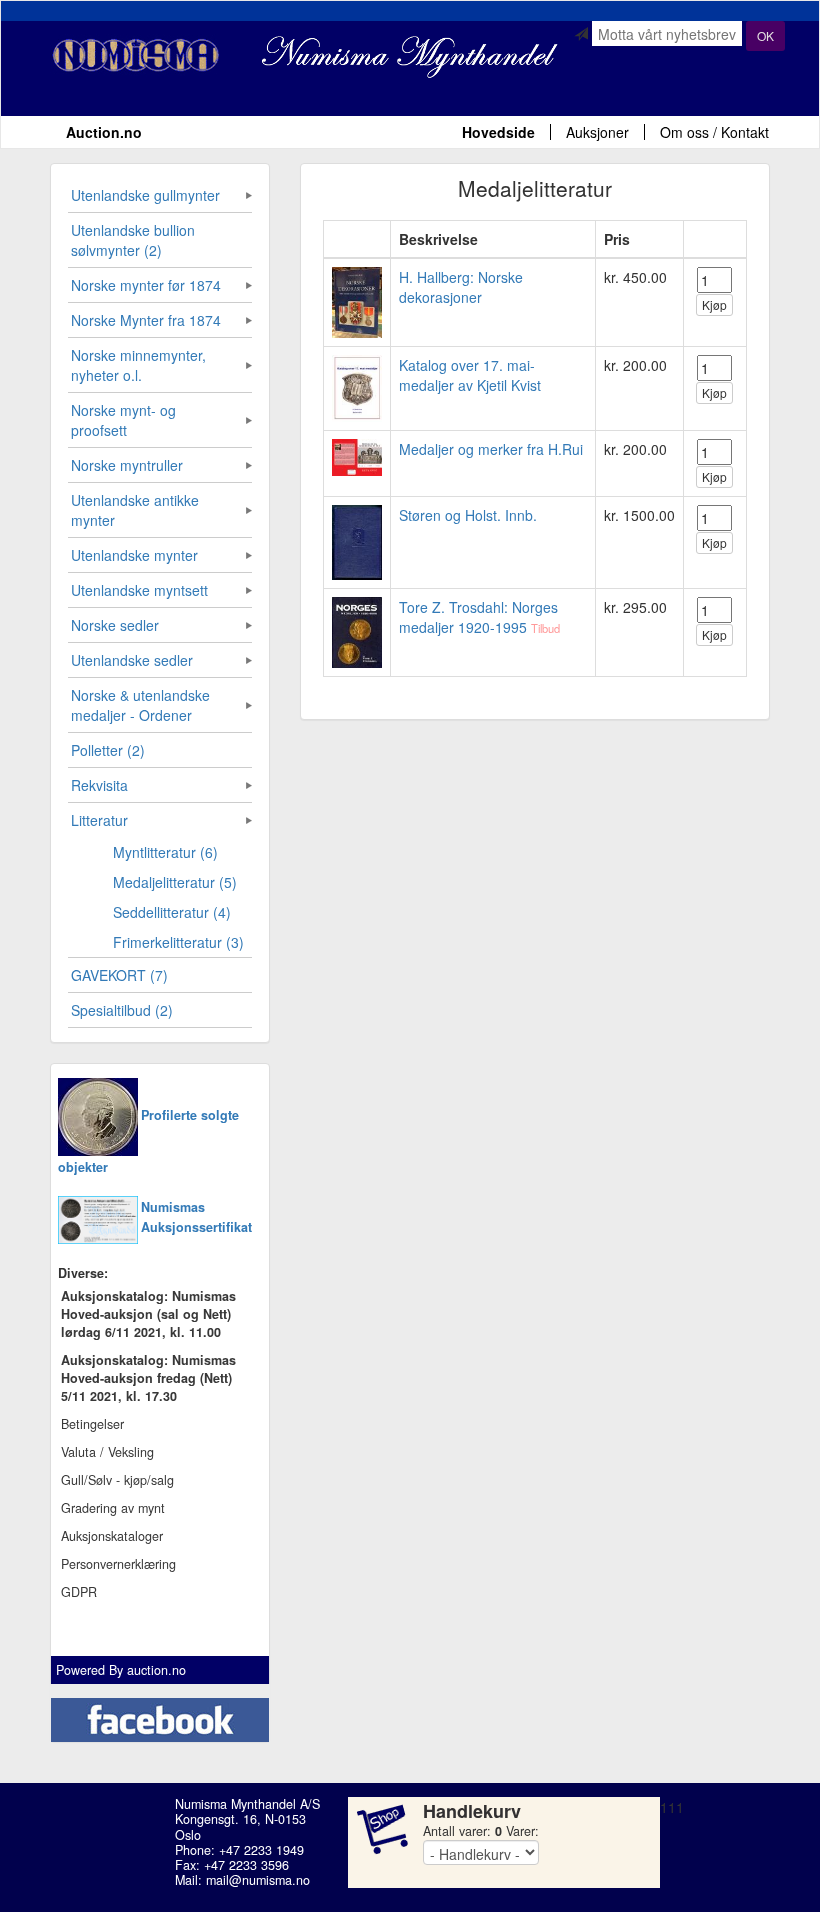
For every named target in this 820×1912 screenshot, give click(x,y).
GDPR (79, 1592)
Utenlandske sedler (132, 660)
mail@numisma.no (258, 1880)
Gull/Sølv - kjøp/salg (117, 1480)
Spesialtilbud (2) (122, 1010)
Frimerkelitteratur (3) (178, 942)
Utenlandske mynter (134, 555)
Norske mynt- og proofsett (123, 420)
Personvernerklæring (118, 1564)
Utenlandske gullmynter (145, 195)
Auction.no (104, 132)
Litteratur (99, 820)
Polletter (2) (108, 750)
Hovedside (498, 132)
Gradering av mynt (113, 1508)
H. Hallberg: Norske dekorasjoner (461, 287)
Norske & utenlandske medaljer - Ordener (140, 705)
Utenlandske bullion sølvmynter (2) (133, 240)
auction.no (156, 1670)
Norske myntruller (127, 465)
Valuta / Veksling (107, 1452)
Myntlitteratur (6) (165, 852)
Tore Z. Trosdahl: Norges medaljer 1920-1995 (478, 617)
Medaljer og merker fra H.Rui (491, 449)
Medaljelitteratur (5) (175, 882)
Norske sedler (115, 625)
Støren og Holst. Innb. (468, 515)
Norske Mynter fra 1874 (146, 320)
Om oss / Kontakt (714, 132)
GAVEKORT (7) (119, 975)
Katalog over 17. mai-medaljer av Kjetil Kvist (470, 375)
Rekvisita (99, 785)
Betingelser (92, 1424)
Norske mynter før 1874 (146, 285)
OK (765, 35)
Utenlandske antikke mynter (135, 510)
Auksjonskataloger (112, 1536)
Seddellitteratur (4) (172, 912)
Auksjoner (597, 132)
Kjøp (714, 304)
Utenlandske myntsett (139, 590)
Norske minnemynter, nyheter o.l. (138, 365)
